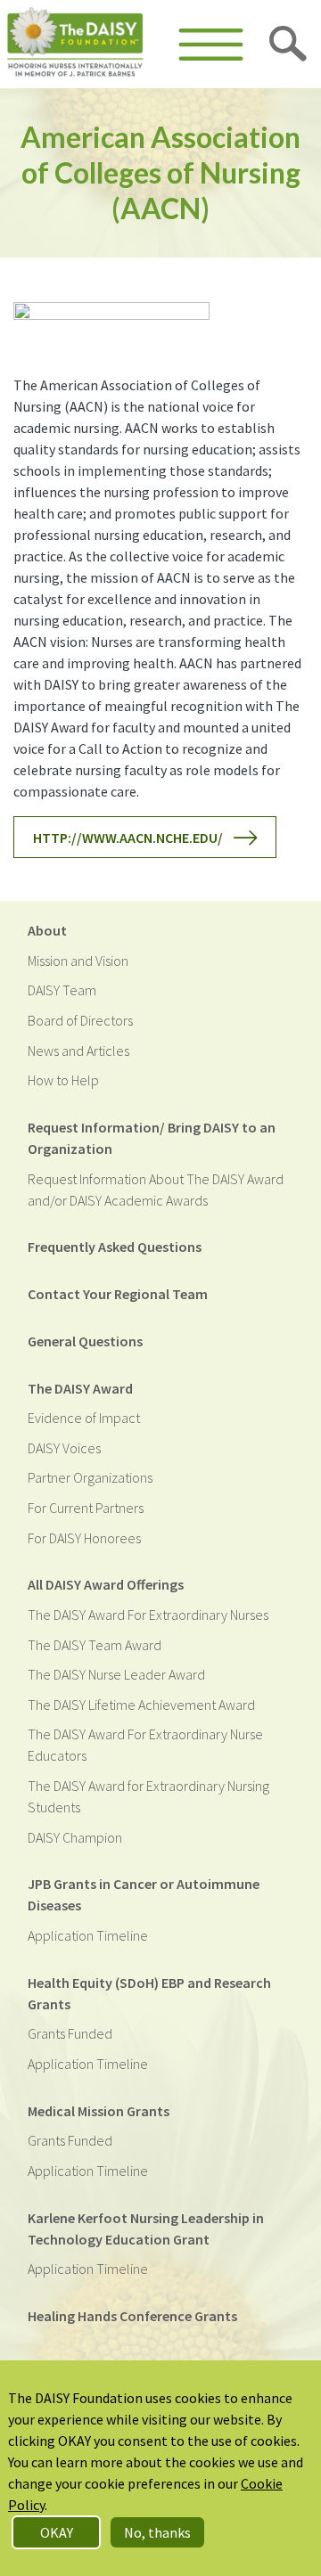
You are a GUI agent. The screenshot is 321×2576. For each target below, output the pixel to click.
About (47, 930)
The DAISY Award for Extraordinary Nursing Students (148, 1796)
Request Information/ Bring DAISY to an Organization (152, 1138)
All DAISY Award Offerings (106, 1584)
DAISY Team (62, 990)
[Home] (75, 44)
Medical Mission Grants (99, 2111)
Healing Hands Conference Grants (132, 2316)
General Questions (85, 1341)
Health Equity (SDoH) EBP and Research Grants (149, 1993)
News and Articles (78, 1051)
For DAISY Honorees (84, 1538)
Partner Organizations (90, 1477)
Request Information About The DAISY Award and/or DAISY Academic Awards (156, 1190)
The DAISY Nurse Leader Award (116, 1674)
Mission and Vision (78, 961)
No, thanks (157, 2532)
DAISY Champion (75, 1837)
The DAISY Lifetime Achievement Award (141, 1705)
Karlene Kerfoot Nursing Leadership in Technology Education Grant (146, 2228)
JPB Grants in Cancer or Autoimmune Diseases (144, 1894)
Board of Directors (80, 1020)
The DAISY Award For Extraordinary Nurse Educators (145, 1745)
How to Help (63, 1080)
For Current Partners (86, 1508)
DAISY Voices (64, 1448)
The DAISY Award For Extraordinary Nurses (148, 1615)
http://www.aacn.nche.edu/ (128, 838)
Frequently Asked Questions (115, 1247)
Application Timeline (88, 1935)
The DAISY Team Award (95, 1645)
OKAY (57, 2532)
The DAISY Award (80, 1388)
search (289, 45)
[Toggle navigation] (211, 45)
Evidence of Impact (84, 1418)
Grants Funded (70, 2033)
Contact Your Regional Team (118, 1294)
